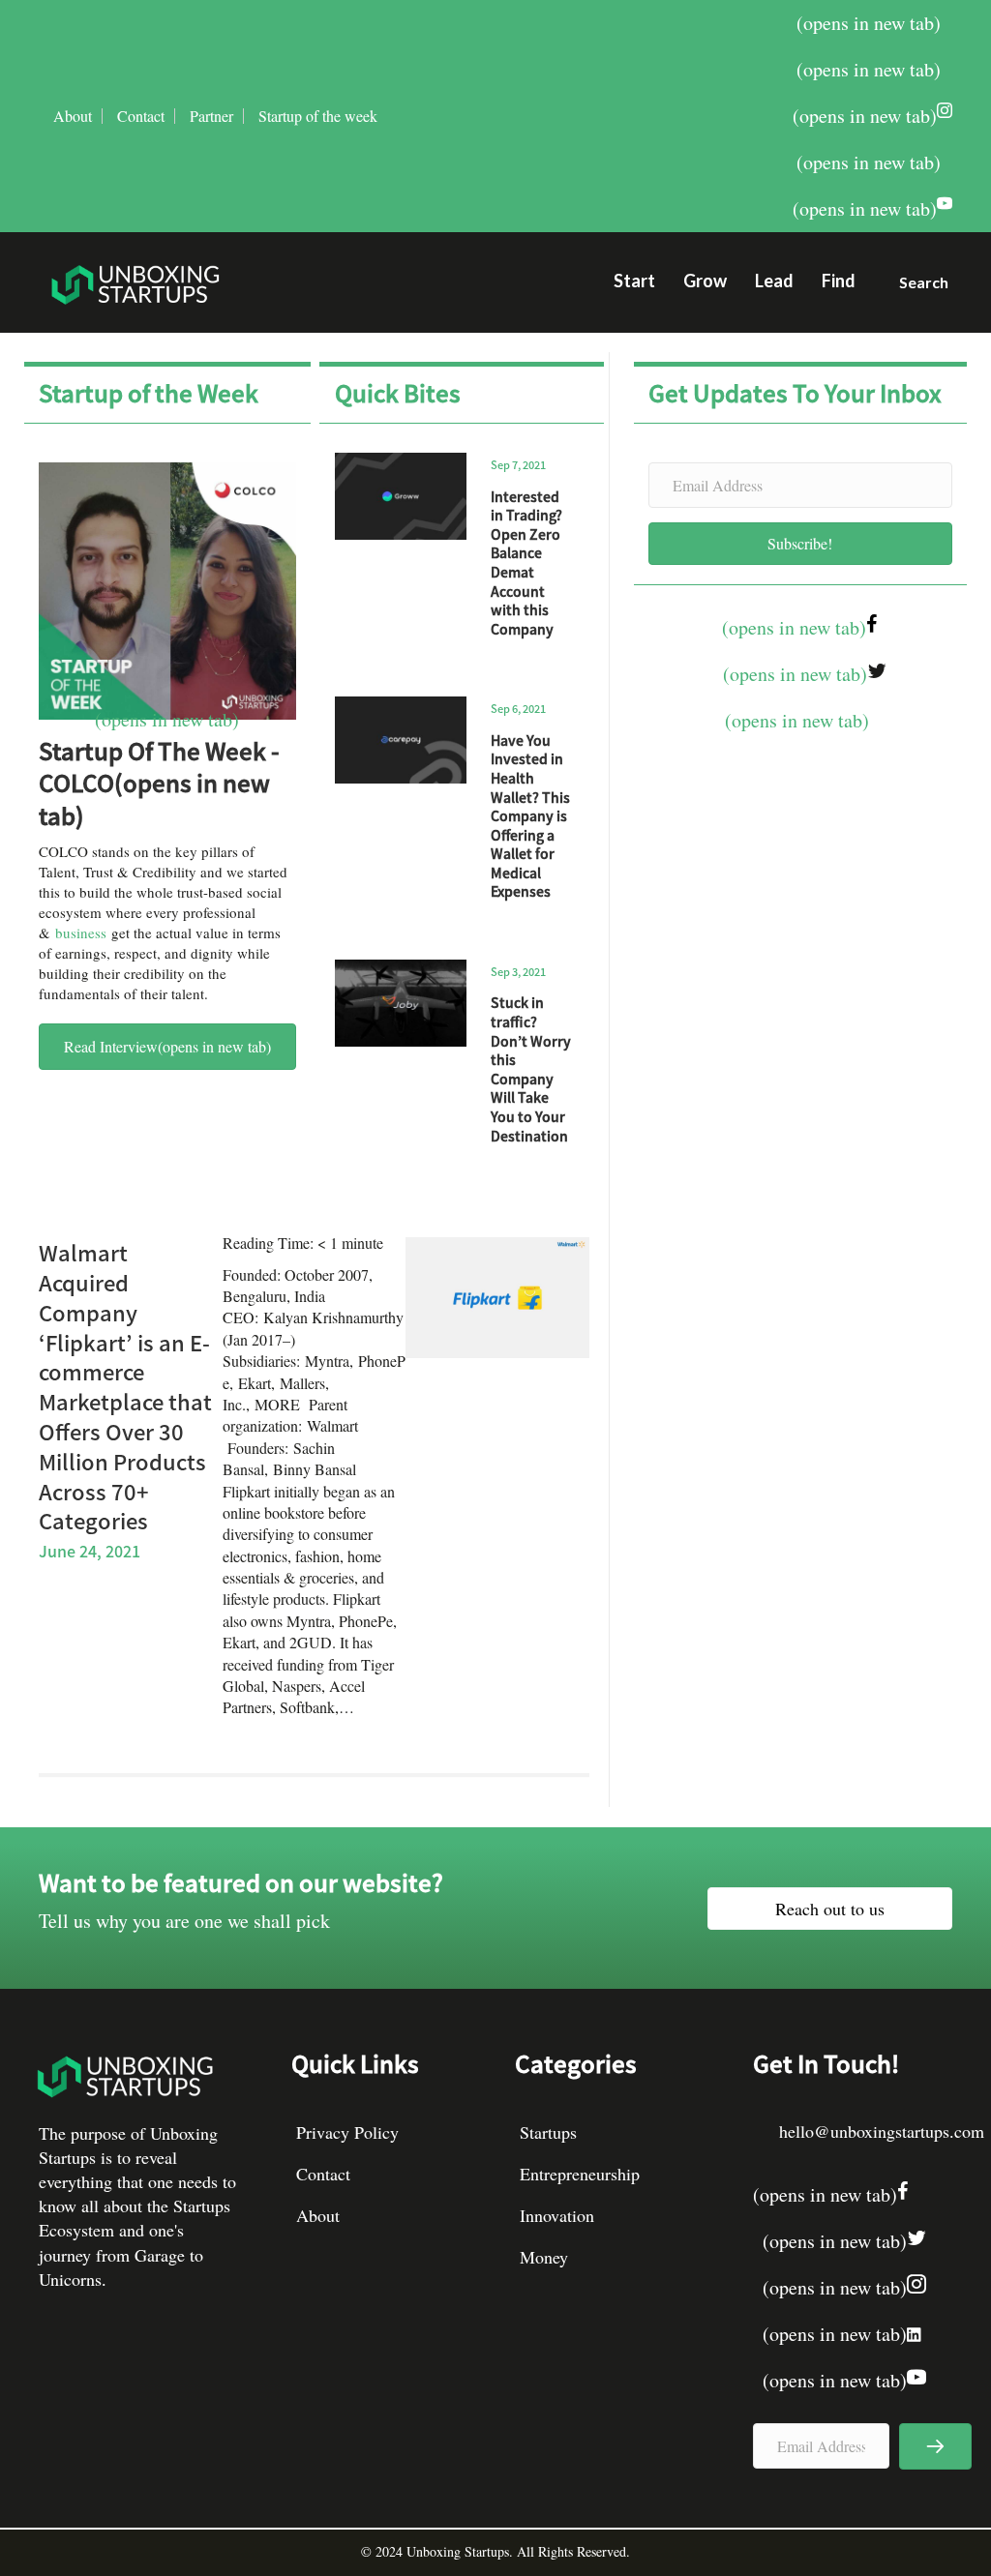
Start (634, 281)
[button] (916, 287)
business (81, 933)
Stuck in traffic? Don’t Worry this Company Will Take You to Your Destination (531, 1068)
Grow (705, 281)
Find (839, 281)
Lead (774, 281)
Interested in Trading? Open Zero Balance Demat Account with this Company (526, 563)
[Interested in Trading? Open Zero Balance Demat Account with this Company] (401, 496)
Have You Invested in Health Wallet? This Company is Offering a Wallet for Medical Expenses (530, 816)
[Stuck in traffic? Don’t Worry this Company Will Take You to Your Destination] (401, 1003)
